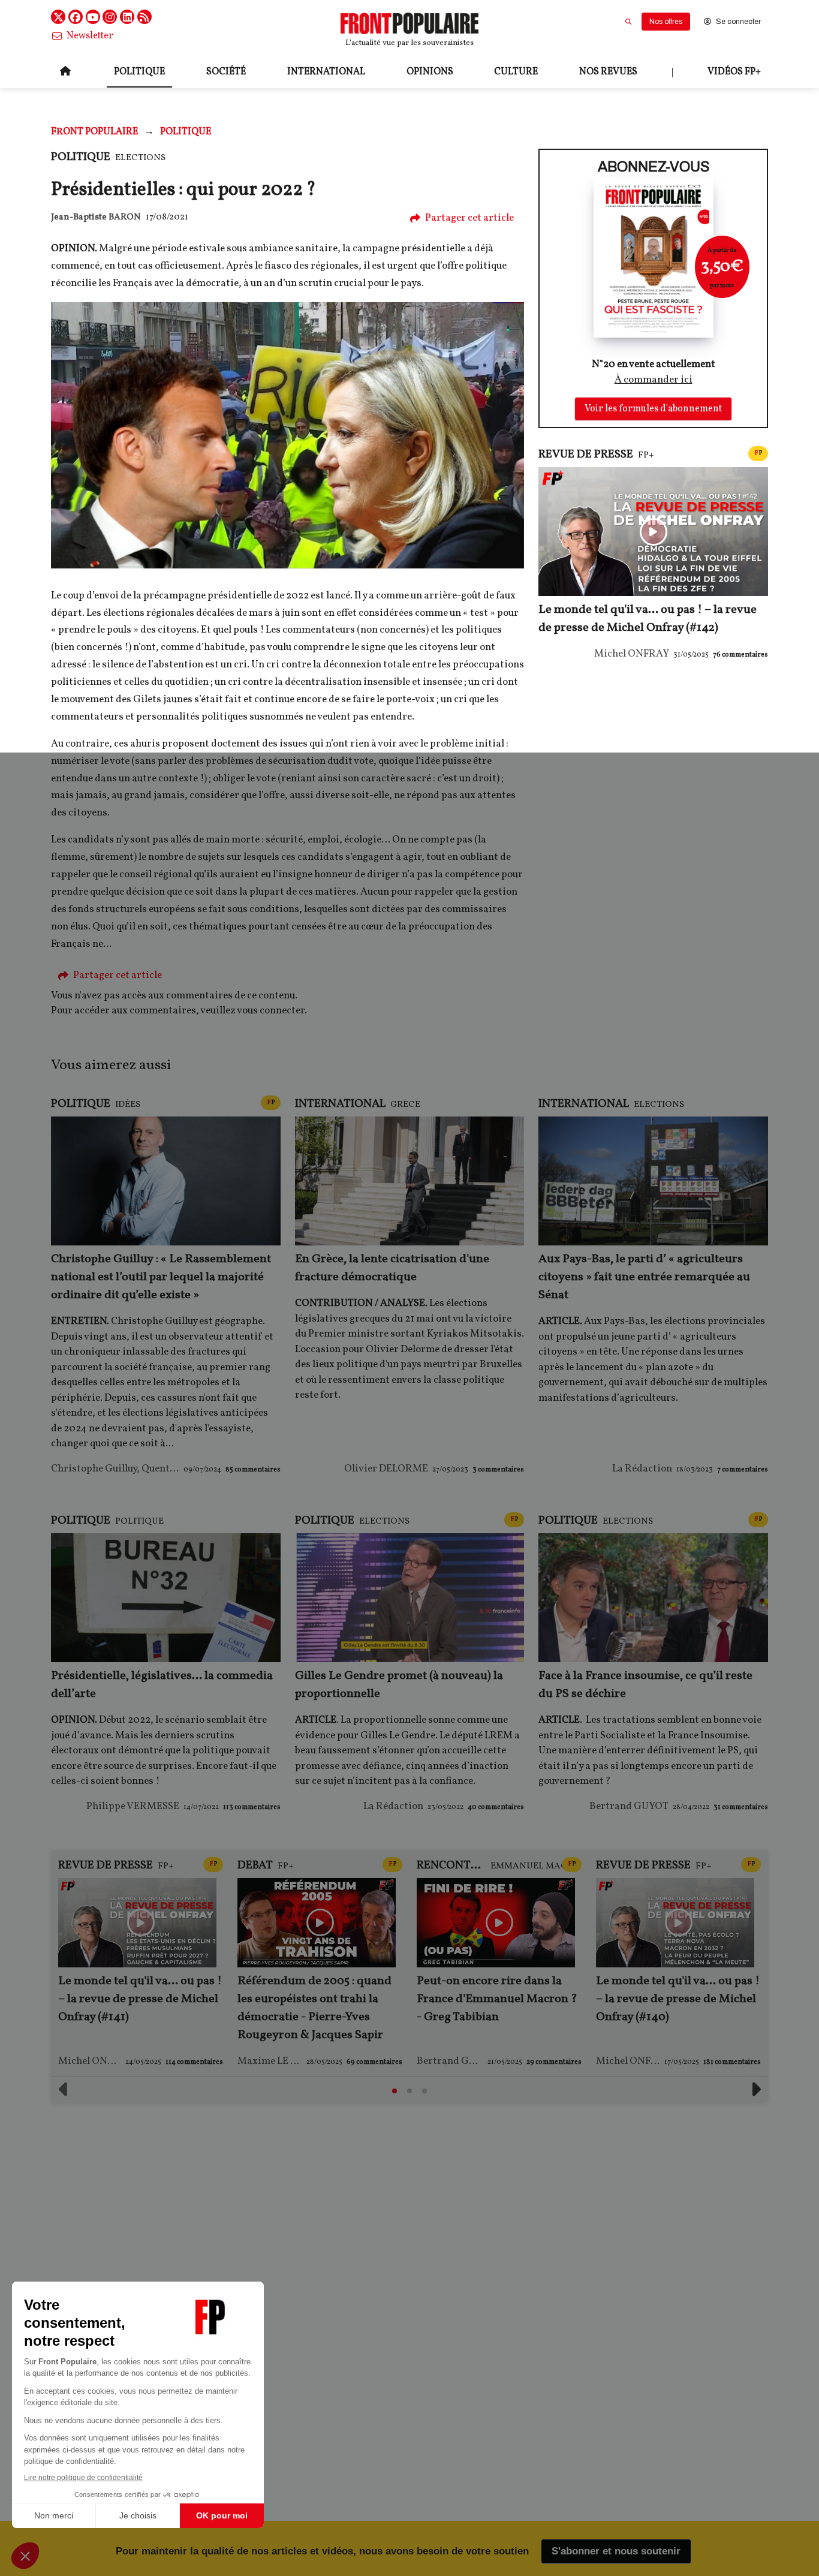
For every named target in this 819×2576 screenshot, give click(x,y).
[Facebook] (76, 17)
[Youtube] (93, 17)
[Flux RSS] (144, 17)
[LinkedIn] (127, 17)
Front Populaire (94, 132)
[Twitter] (58, 17)
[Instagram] (110, 17)
